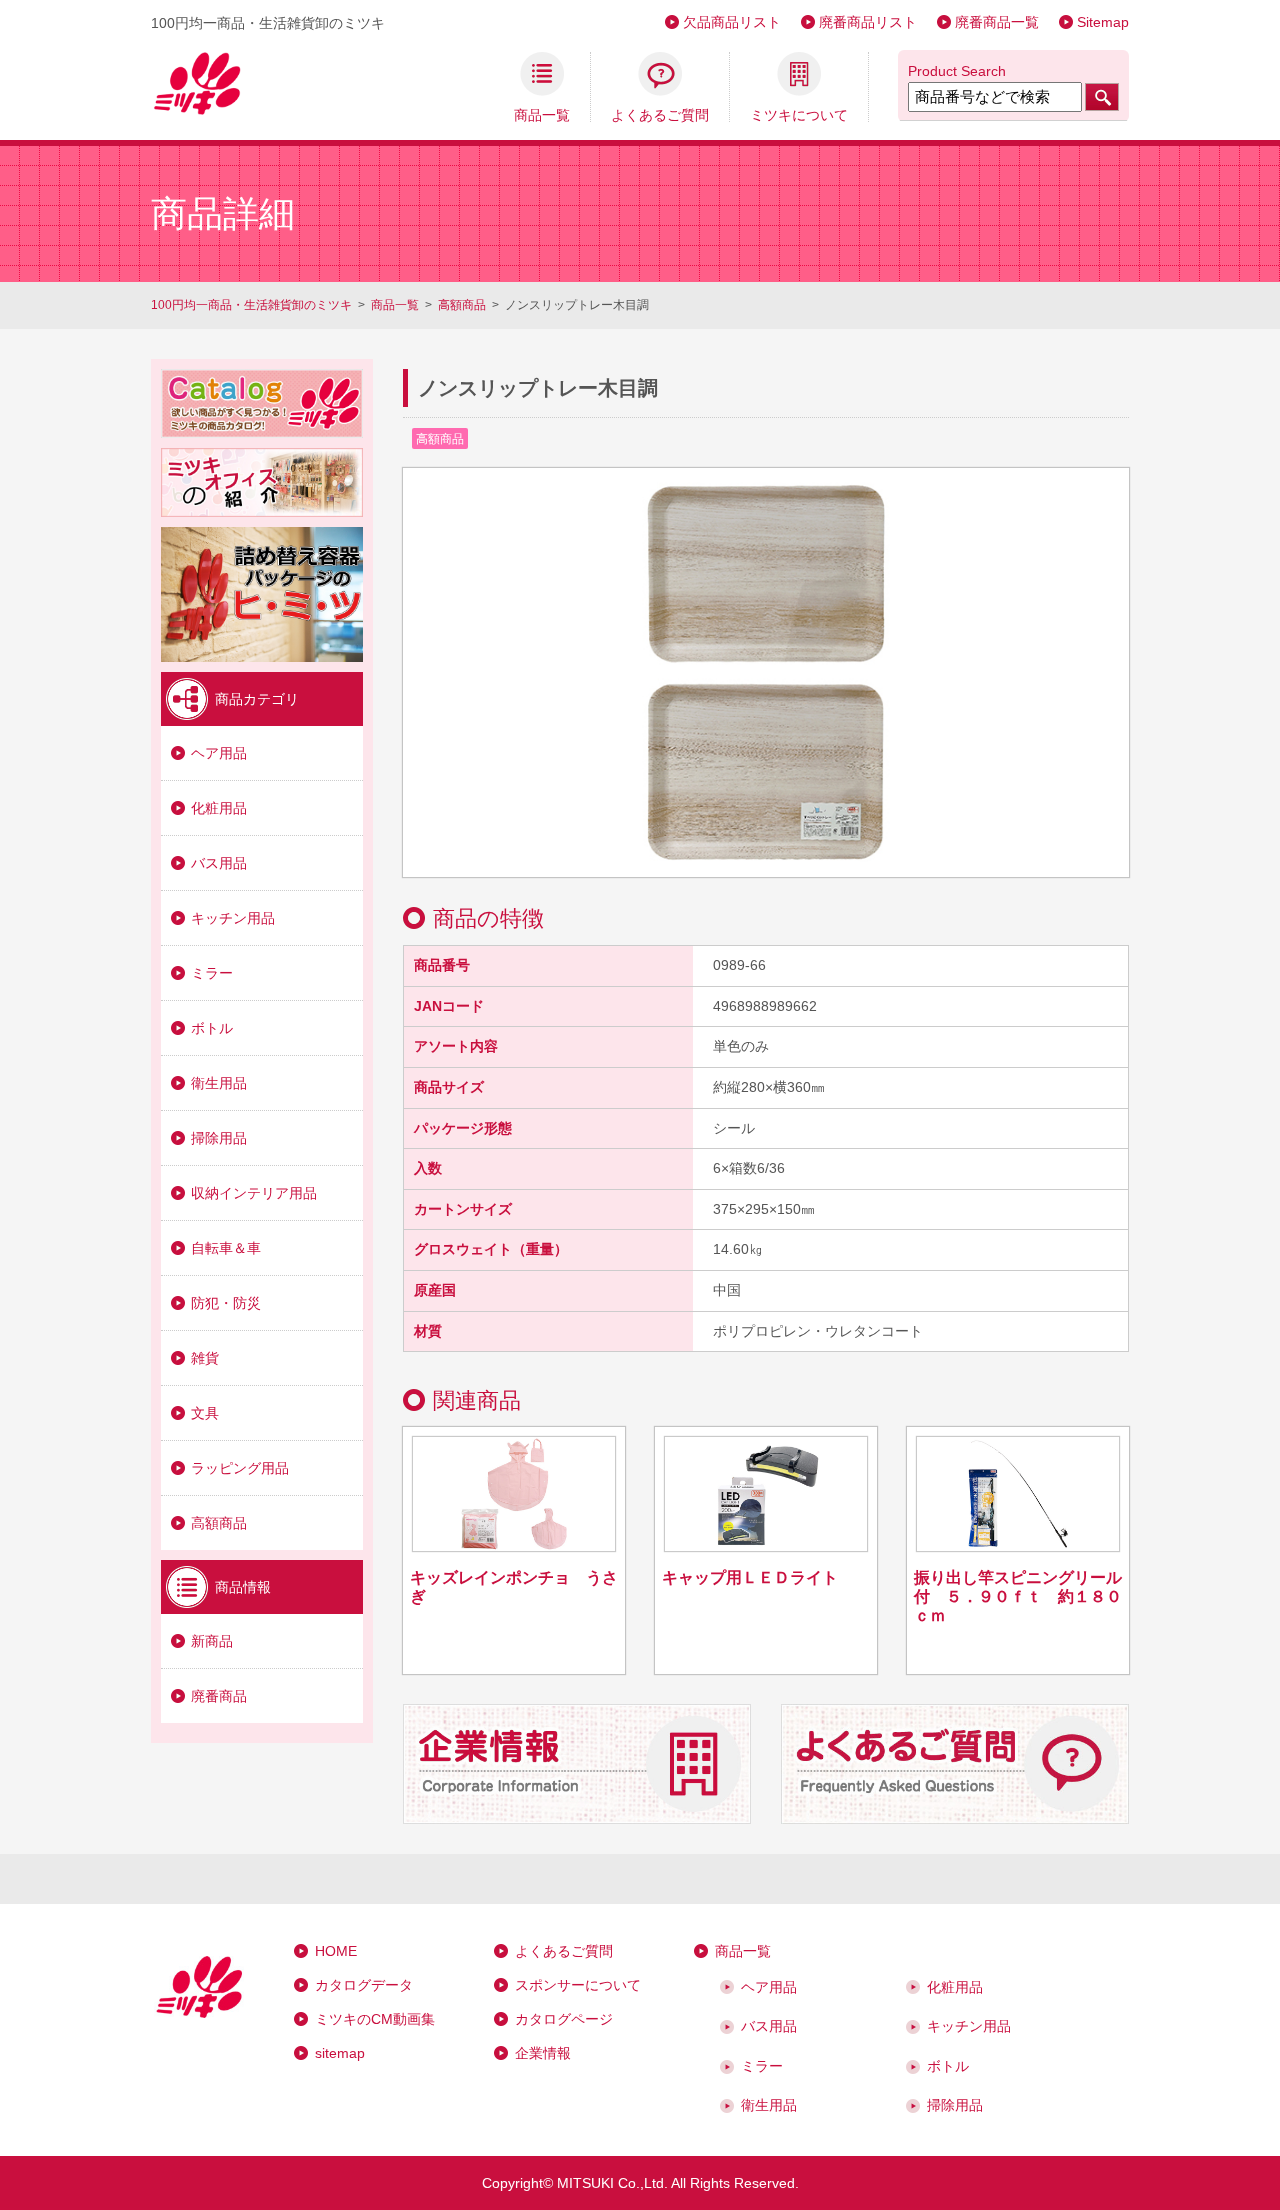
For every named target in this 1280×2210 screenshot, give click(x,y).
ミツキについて (799, 114)
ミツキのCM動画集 (375, 2019)
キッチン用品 (233, 918)
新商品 (212, 1641)
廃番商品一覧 (997, 22)
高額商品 (462, 305)
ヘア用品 (219, 753)
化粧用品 (219, 808)
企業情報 (543, 2053)
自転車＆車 (226, 1248)
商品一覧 (542, 114)
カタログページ (564, 2019)
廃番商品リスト (868, 22)
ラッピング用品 (240, 1468)
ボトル (212, 1028)
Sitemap (1103, 22)
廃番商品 (219, 1696)
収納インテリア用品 (254, 1193)
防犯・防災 (226, 1303)
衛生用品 (219, 1083)
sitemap (340, 2053)
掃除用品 (219, 1138)
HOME (336, 1951)
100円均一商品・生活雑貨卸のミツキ (251, 305)
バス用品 (219, 863)
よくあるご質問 (660, 114)
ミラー (212, 973)
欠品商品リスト (732, 22)
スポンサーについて (578, 1985)
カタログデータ (364, 1985)
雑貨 (205, 1358)
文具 (205, 1413)
